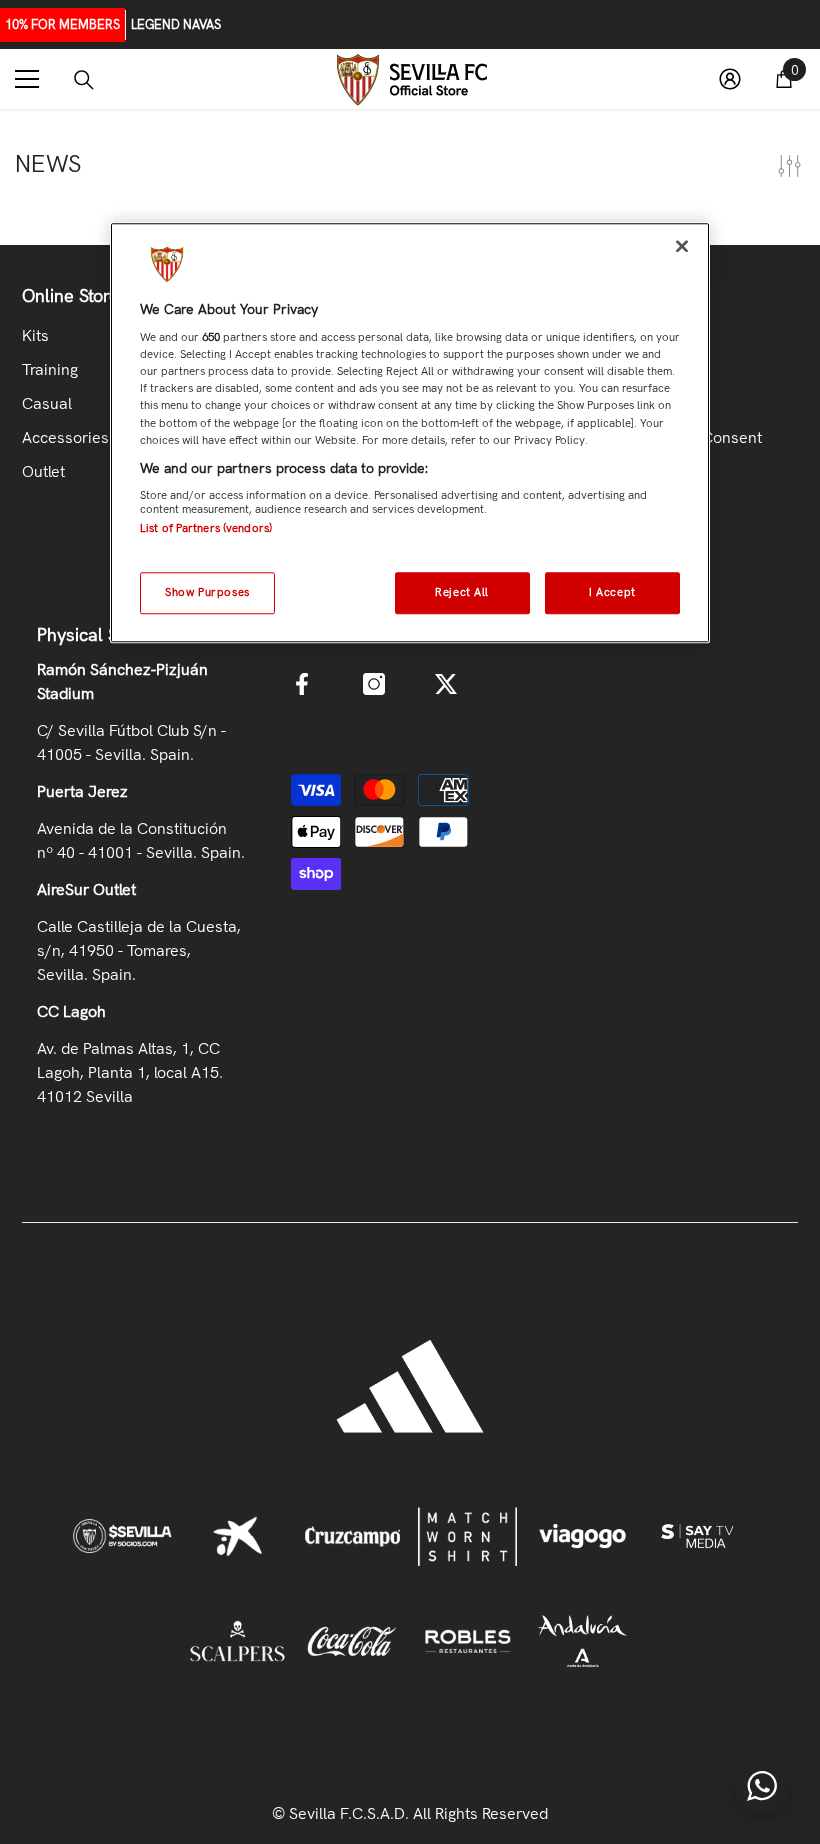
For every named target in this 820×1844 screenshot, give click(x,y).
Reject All (462, 592)
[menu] (27, 79)
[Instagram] (374, 684)
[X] (446, 684)
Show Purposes (207, 592)
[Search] (84, 80)
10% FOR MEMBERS (62, 24)
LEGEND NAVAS (176, 24)
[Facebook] (302, 684)
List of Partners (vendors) (206, 528)
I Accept (612, 592)
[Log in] (730, 79)
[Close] (682, 246)
